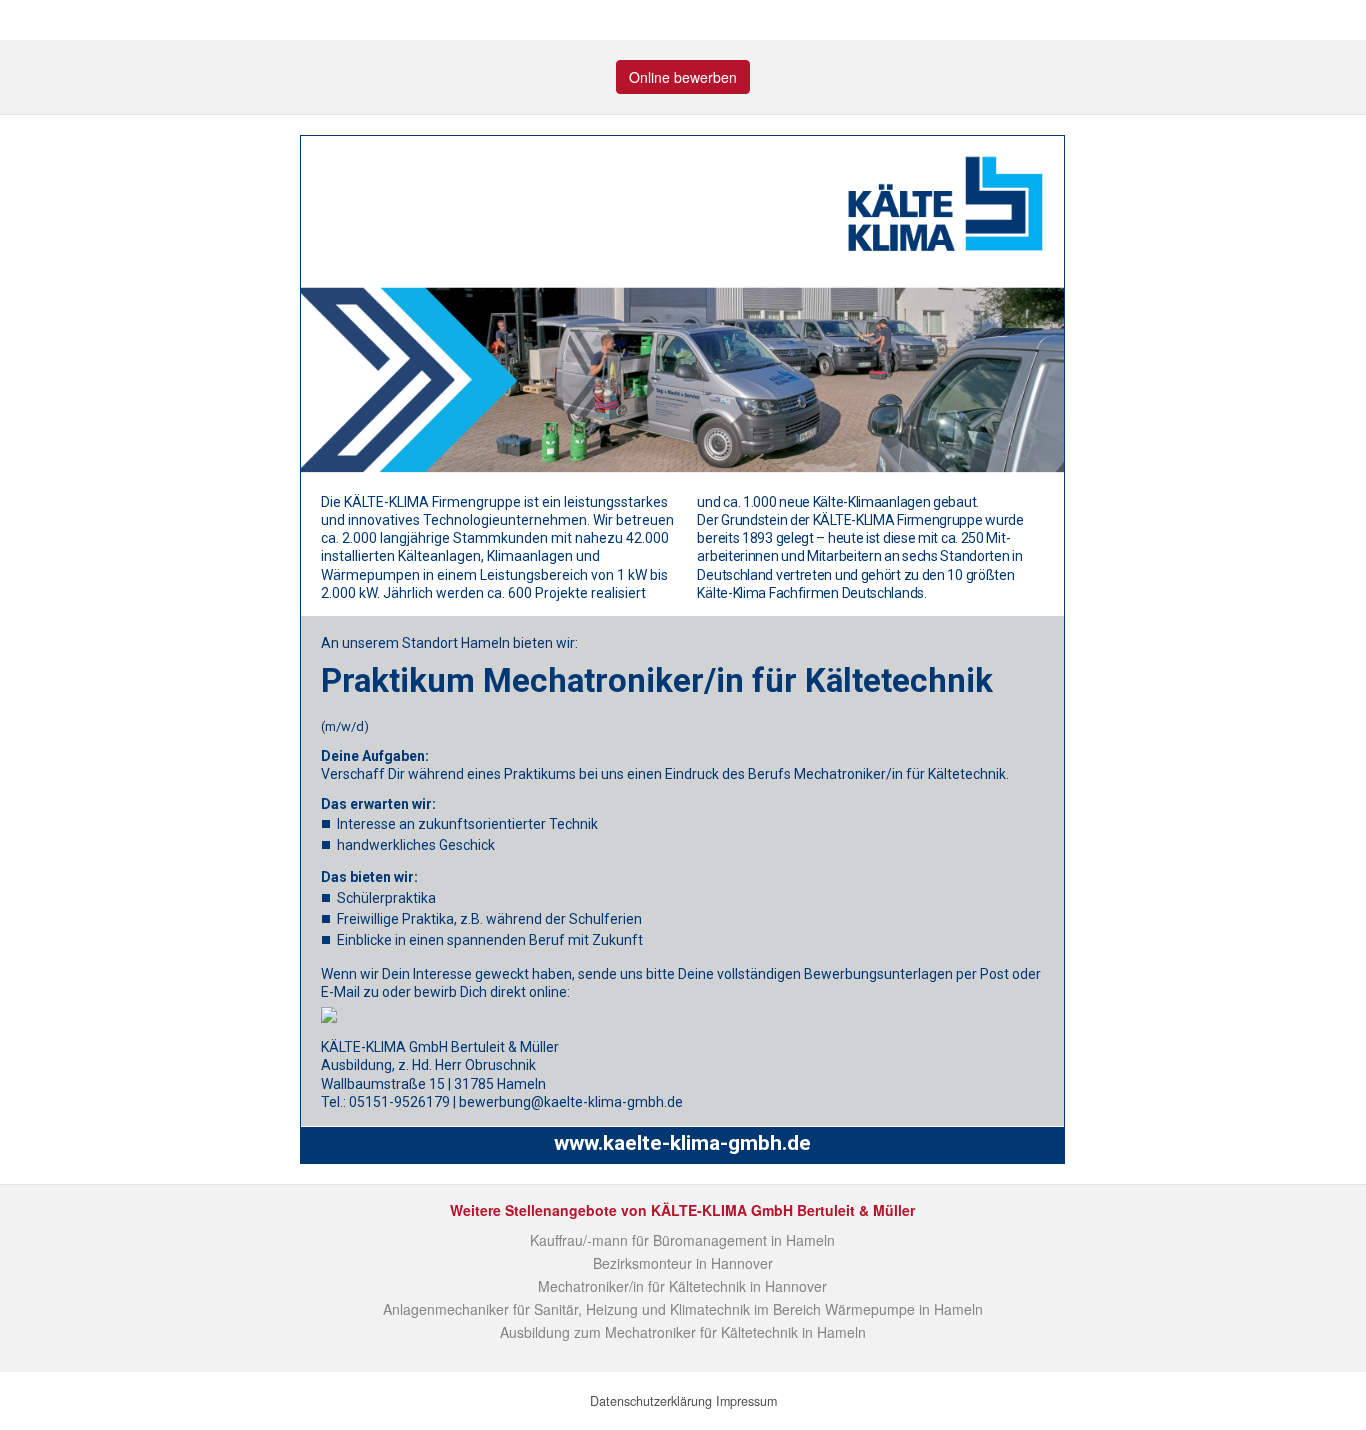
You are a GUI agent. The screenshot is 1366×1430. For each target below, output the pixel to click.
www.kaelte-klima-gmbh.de (682, 1143)
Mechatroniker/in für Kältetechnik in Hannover (682, 1286)
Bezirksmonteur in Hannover (683, 1263)
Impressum (746, 1401)
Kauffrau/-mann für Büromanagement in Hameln (682, 1240)
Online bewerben (683, 77)
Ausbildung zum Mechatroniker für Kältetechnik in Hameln (683, 1332)
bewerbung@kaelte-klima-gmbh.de (571, 1102)
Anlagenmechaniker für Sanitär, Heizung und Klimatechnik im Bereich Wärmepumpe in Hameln (683, 1309)
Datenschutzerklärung (651, 1401)
